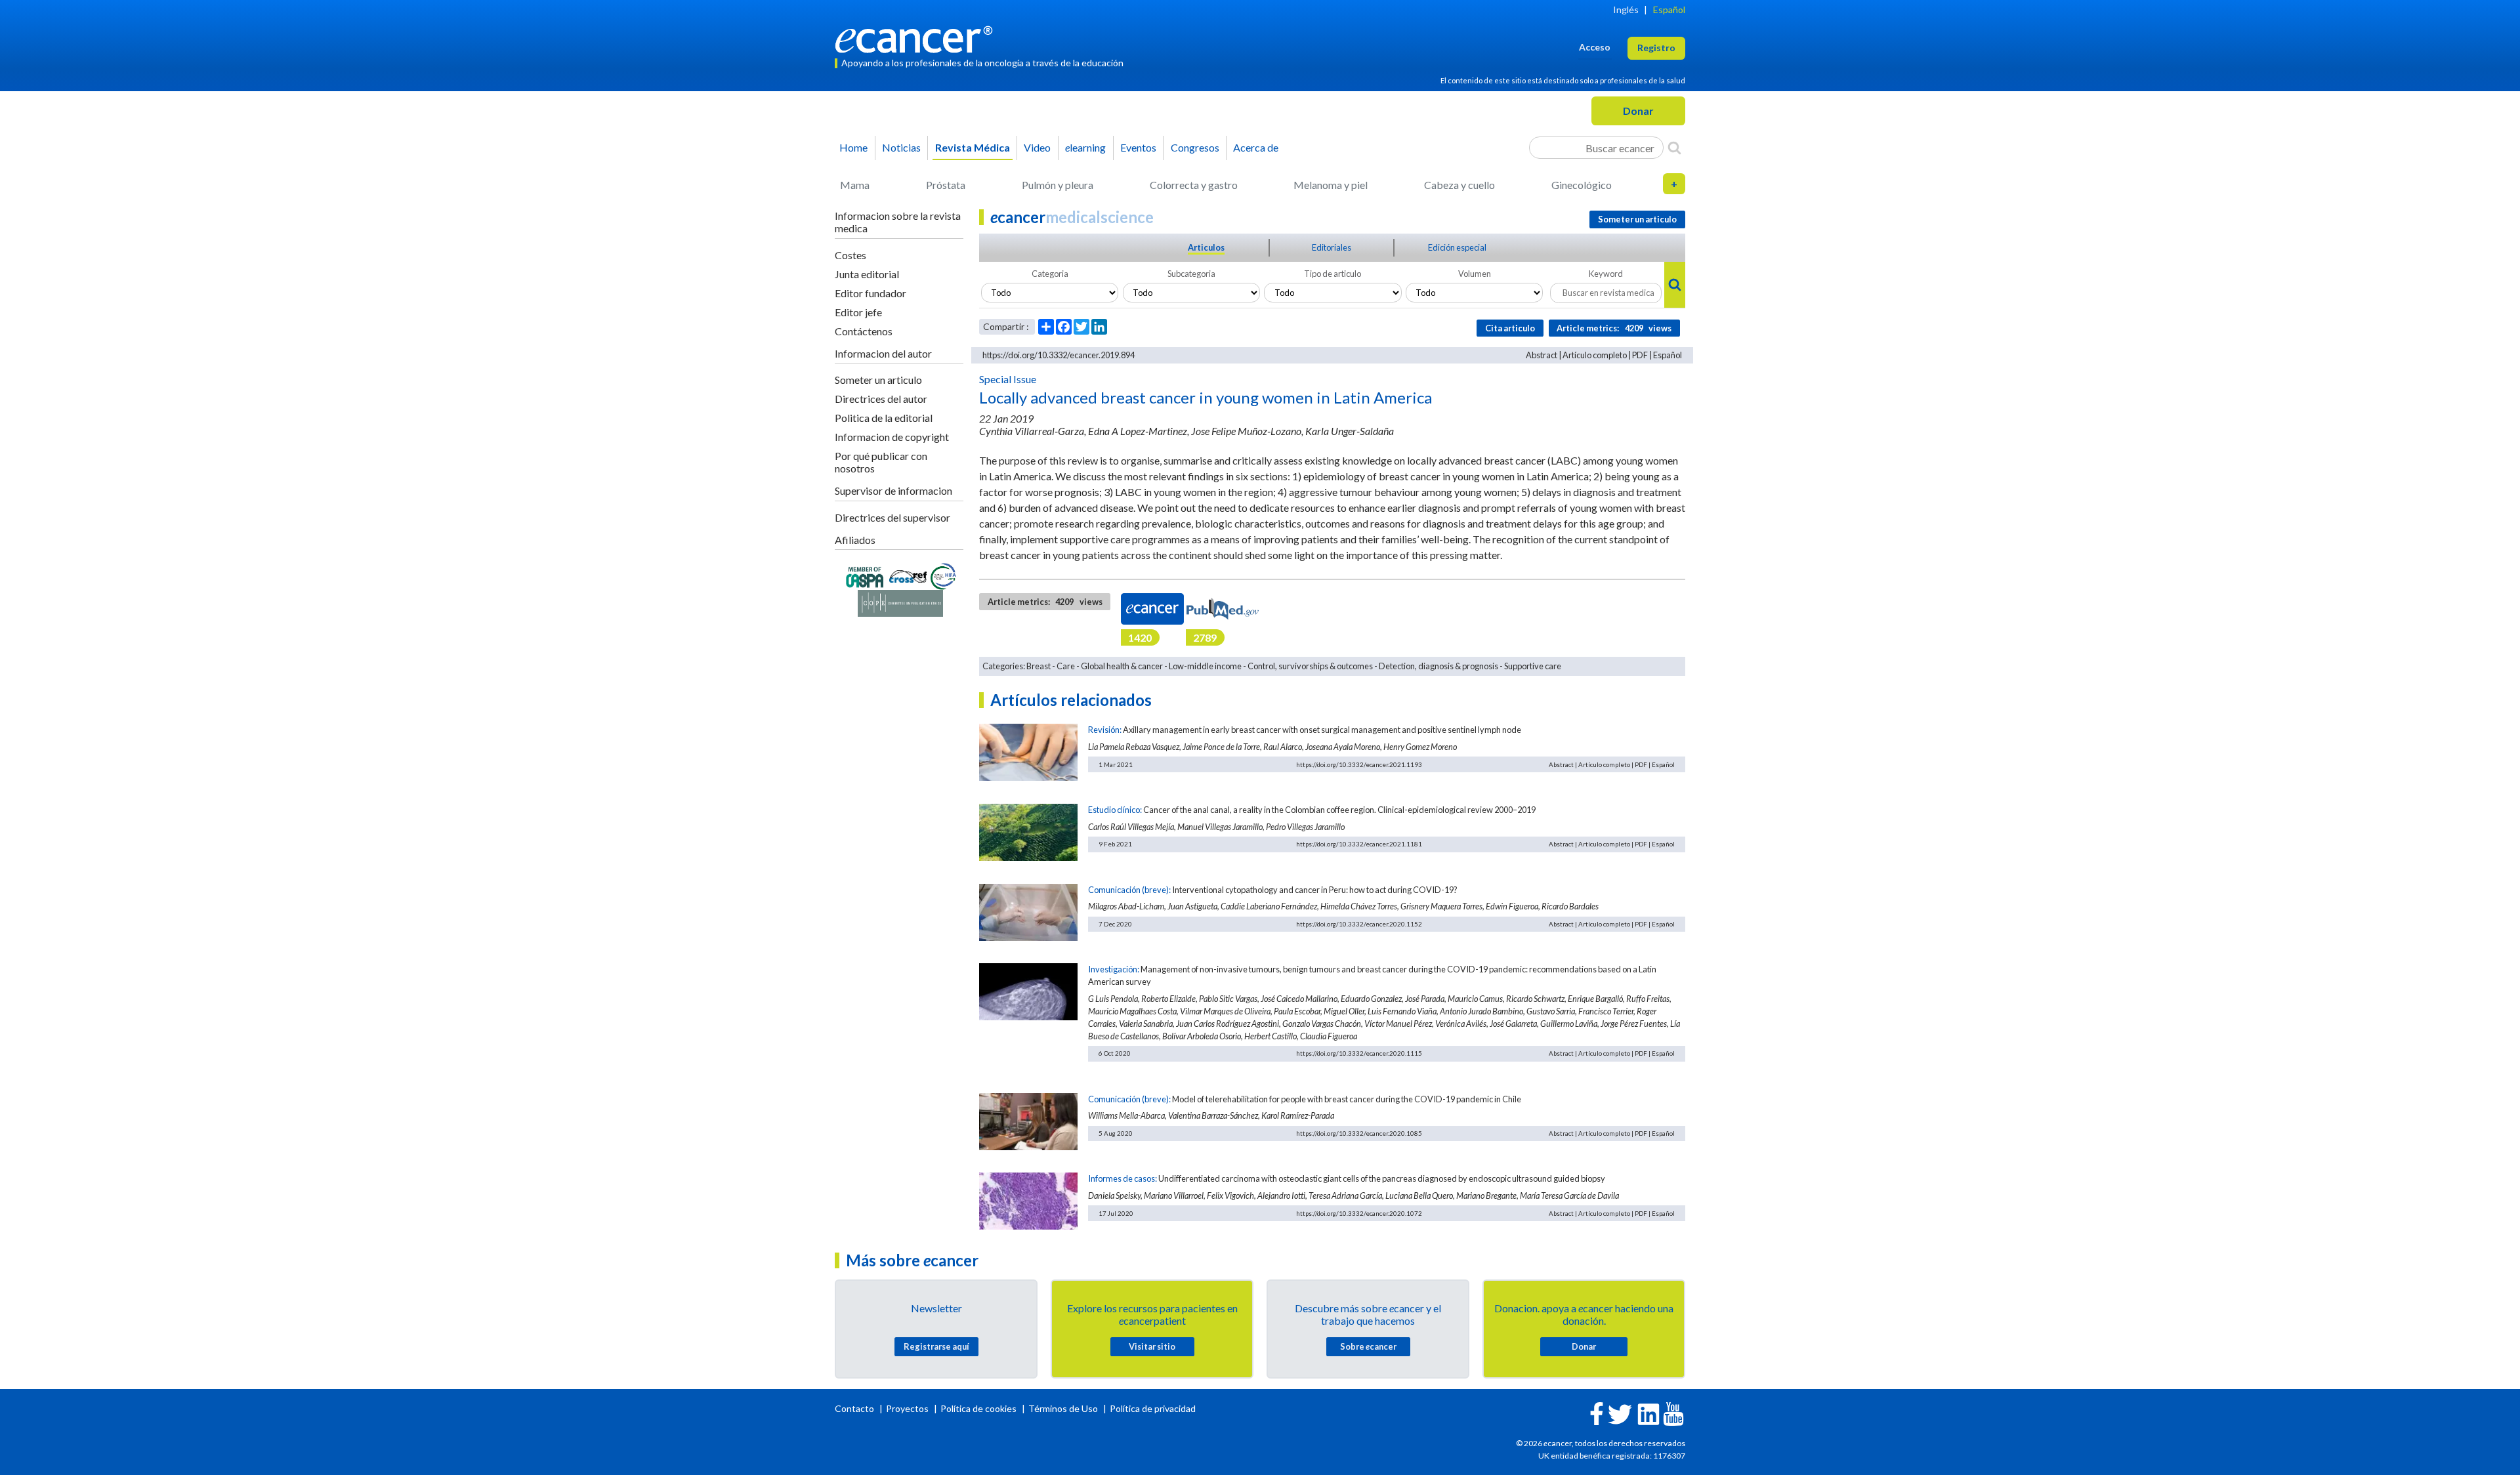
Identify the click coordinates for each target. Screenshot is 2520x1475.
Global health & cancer (1122, 666)
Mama (855, 185)
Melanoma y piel (1331, 185)
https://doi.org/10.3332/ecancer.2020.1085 (1359, 1133)
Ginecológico (1582, 185)
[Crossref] (908, 575)
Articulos (1206, 247)
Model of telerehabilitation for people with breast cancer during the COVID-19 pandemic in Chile (1347, 1099)
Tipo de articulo (1333, 274)
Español (1669, 10)
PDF (1640, 355)
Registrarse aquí (936, 1346)
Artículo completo (1595, 355)
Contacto (855, 1408)
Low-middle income (1205, 666)
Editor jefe (858, 312)
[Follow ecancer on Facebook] (1597, 1412)
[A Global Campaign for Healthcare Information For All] (944, 575)
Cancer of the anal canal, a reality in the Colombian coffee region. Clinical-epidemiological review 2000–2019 (1339, 810)
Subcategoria (1191, 274)
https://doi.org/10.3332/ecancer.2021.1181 (1359, 844)
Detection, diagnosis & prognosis (1438, 666)
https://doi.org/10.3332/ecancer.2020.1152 (1359, 924)
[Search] (1674, 148)
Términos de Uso (1063, 1408)
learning (1085, 147)
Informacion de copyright (892, 437)
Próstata (946, 185)
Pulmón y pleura (1058, 185)
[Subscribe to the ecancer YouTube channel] (1673, 1413)
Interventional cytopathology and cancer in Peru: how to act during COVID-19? (1315, 890)
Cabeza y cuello (1459, 185)
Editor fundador (871, 293)
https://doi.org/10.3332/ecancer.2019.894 (1059, 355)
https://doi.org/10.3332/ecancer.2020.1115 (1359, 1053)
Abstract (1542, 355)
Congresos (1195, 147)
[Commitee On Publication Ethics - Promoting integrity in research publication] (900, 602)
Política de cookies (978, 1408)
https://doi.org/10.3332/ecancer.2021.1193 (1359, 764)
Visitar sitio (1152, 1346)
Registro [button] (1656, 48)
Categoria (1050, 274)
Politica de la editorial (884, 418)
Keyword (1606, 274)
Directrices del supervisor (892, 517)
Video (1037, 147)
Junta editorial (867, 274)
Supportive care (1533, 666)
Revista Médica (973, 147)
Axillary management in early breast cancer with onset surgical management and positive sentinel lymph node (1322, 730)
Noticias (901, 147)
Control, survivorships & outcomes (1310, 666)
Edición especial (1457, 247)
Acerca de (1256, 147)
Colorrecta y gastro (1194, 185)
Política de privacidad (1153, 1408)
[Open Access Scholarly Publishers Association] (865, 575)
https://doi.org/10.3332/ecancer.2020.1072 (1359, 1213)
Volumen (1475, 274)
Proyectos (908, 1408)
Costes (850, 255)
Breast (1039, 666)
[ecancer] (917, 38)
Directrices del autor (881, 399)
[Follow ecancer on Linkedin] (1648, 1413)
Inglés (1626, 10)
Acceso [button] (1595, 47)
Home (853, 147)
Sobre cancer (1368, 1346)
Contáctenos (864, 331)
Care (1066, 666)
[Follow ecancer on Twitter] (1620, 1413)
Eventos (1138, 147)
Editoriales (1332, 247)
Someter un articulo (878, 380)
